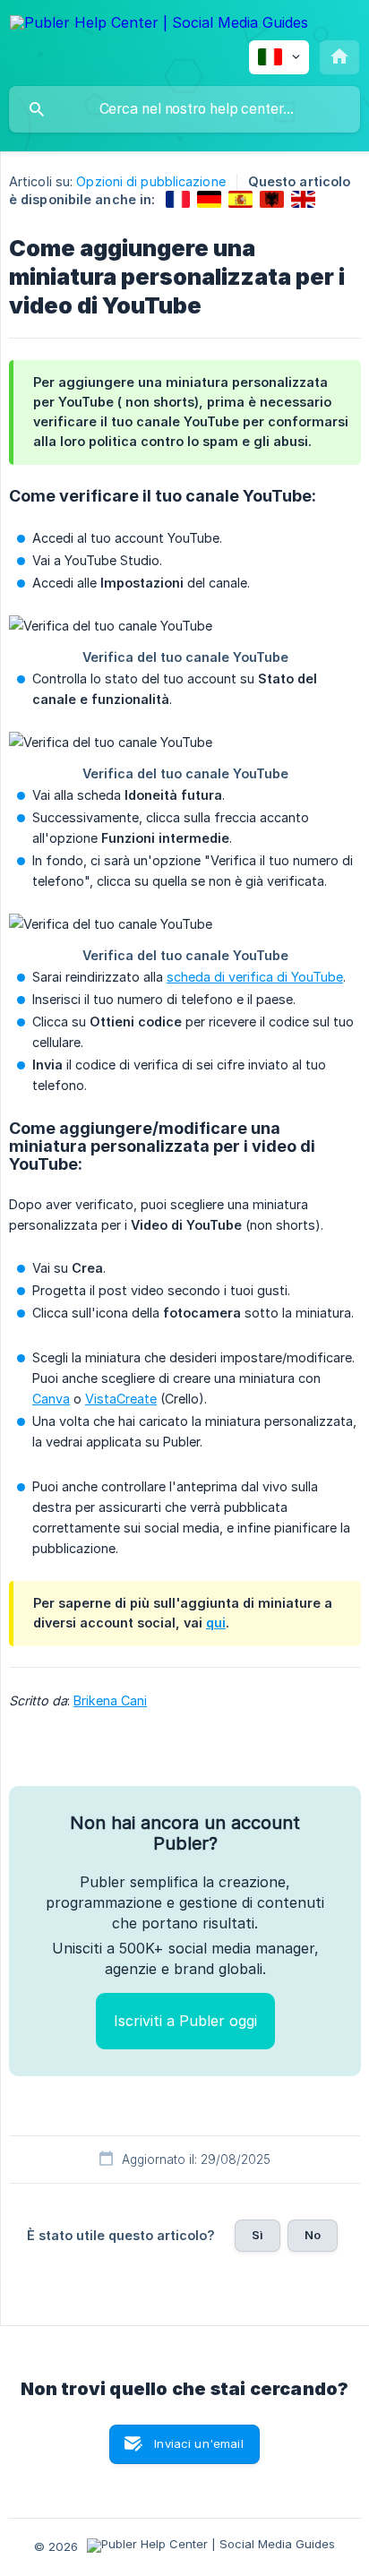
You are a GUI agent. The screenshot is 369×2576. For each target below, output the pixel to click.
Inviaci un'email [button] (198, 2443)
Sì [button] (257, 2235)
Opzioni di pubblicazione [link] (150, 181)
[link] (178, 199)
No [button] (313, 2235)
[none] (159, 26)
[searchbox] (184, 109)
